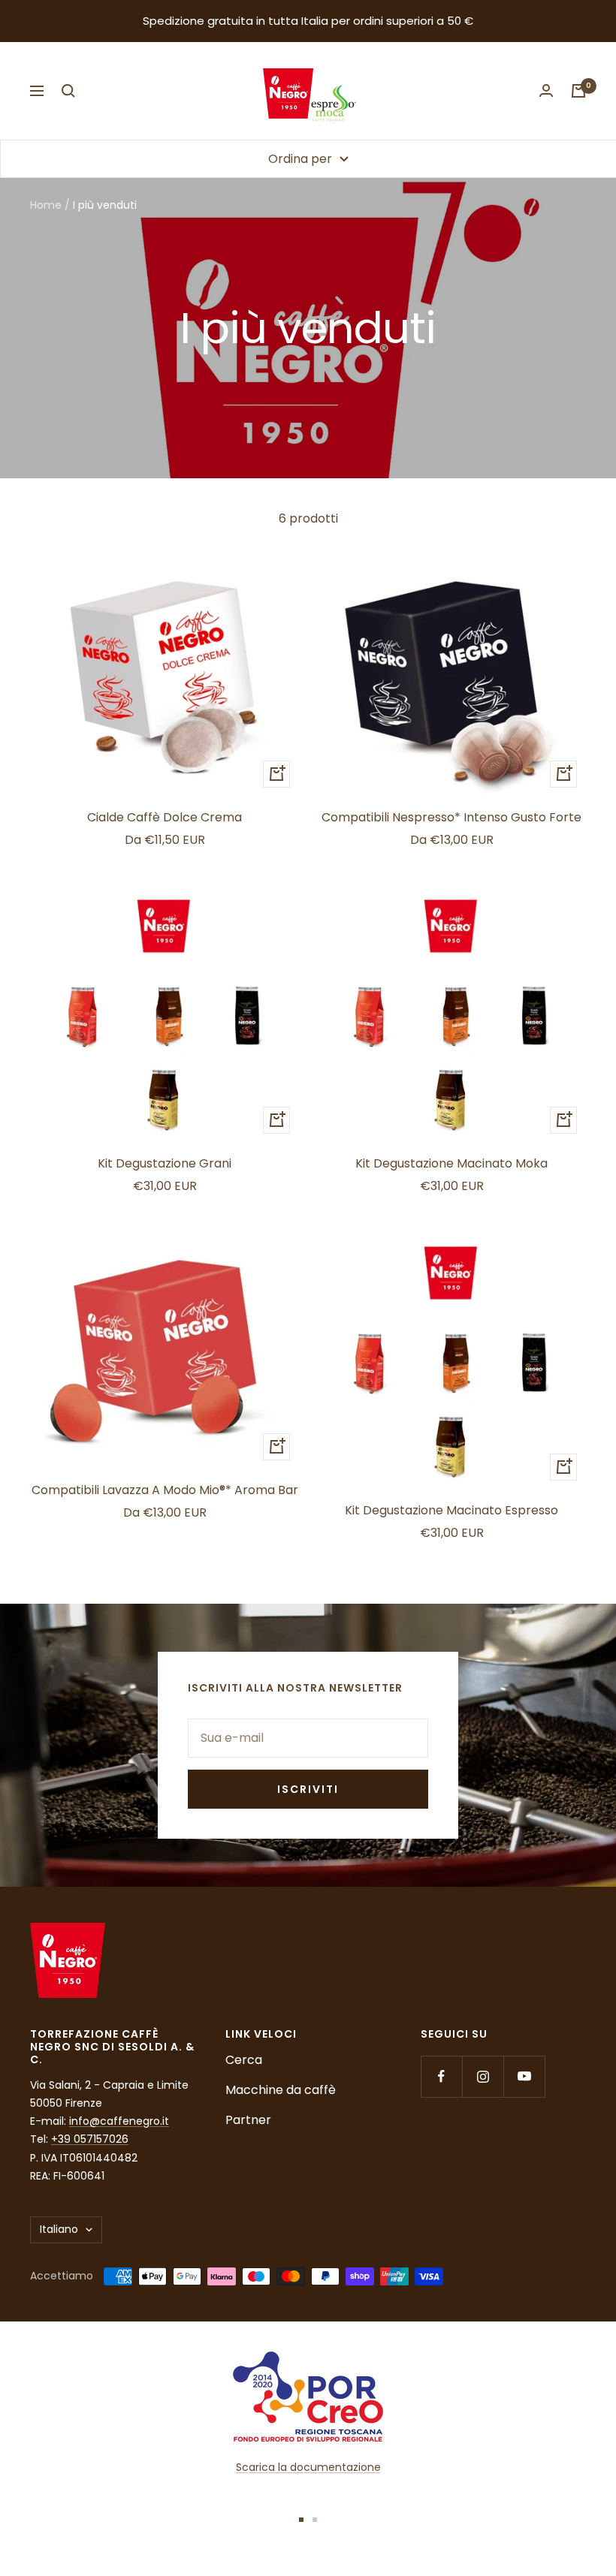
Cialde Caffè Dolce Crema (165, 817)
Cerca (244, 2060)
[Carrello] (578, 91)
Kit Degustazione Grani (165, 1163)
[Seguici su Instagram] (483, 2076)
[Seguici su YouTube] (524, 2076)
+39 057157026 (90, 2139)
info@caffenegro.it (119, 2121)
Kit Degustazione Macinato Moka (451, 1163)
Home (46, 205)
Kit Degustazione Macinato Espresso (451, 1510)
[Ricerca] (68, 91)
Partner (248, 2120)
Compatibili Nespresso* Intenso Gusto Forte (451, 817)
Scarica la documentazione (308, 2467)
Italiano (59, 2229)
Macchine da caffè (281, 2090)
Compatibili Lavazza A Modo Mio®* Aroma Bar (165, 1490)
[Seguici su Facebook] (441, 2076)
